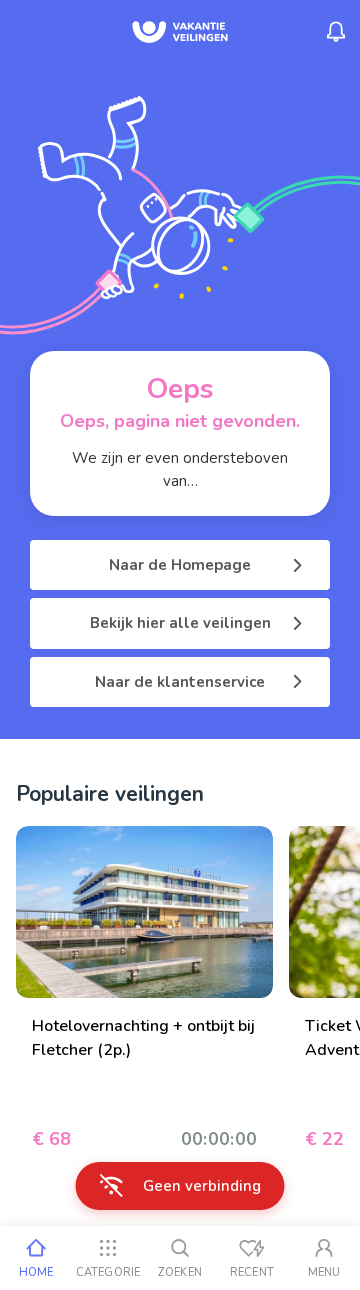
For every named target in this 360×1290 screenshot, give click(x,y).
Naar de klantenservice (180, 682)
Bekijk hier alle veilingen (180, 623)
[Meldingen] (336, 32)
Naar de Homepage (180, 565)
